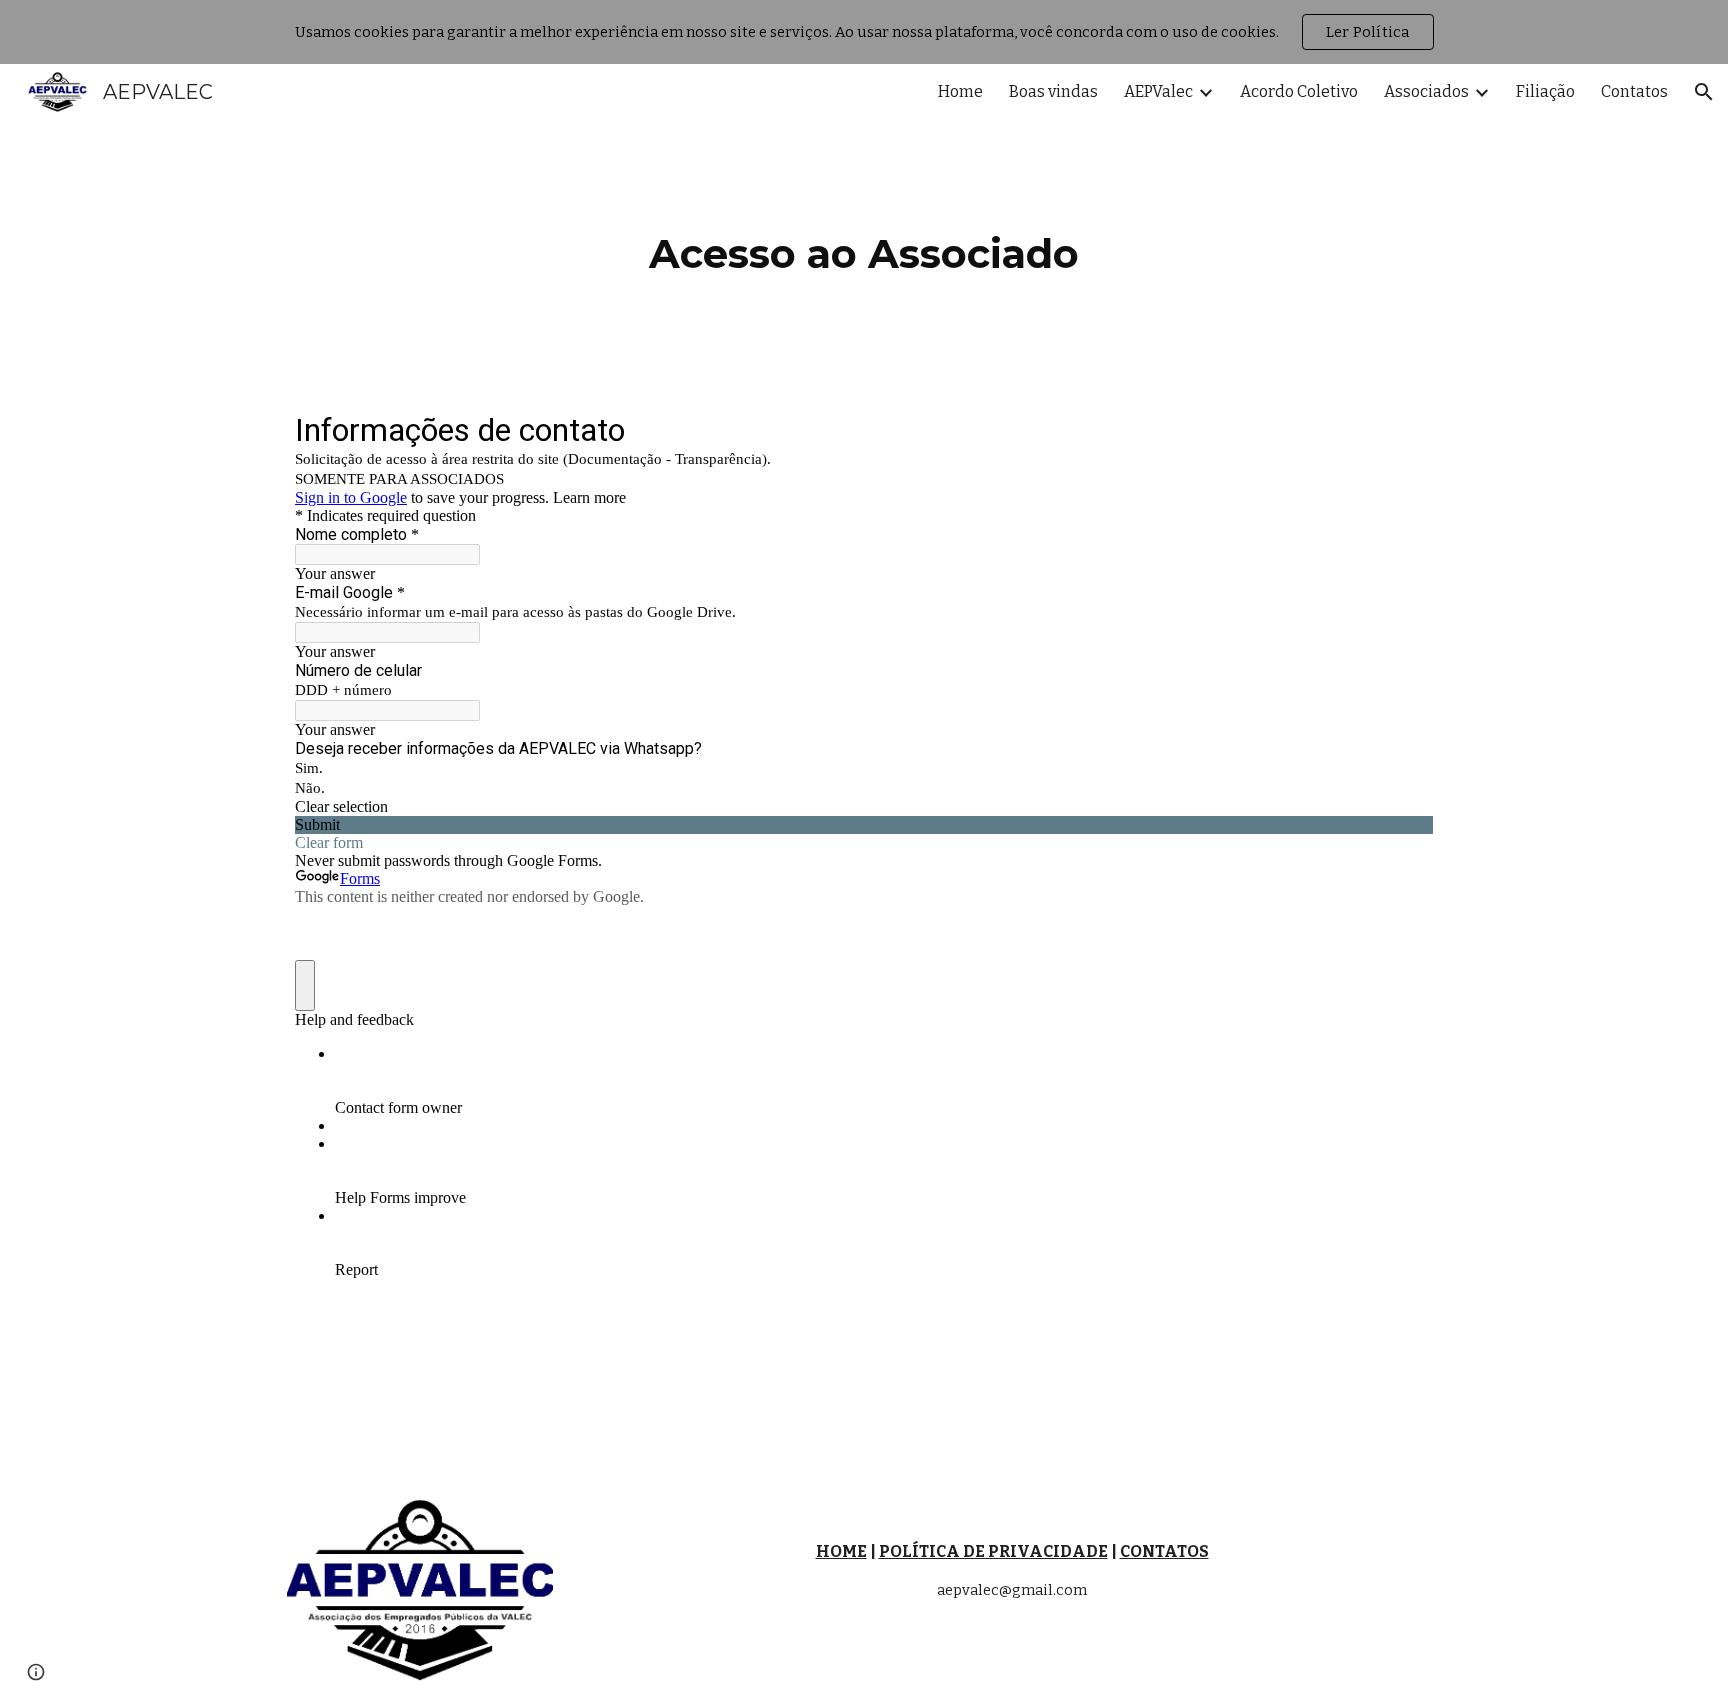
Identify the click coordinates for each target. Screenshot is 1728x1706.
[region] (864, 32)
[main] (864, 249)
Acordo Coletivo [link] (1299, 91)
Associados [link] (1426, 91)
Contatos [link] (1634, 91)
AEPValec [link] (1158, 91)
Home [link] (960, 91)
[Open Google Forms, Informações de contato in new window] (1403, 429)
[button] (1704, 92)
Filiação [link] (1545, 91)
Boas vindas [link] (1053, 91)
